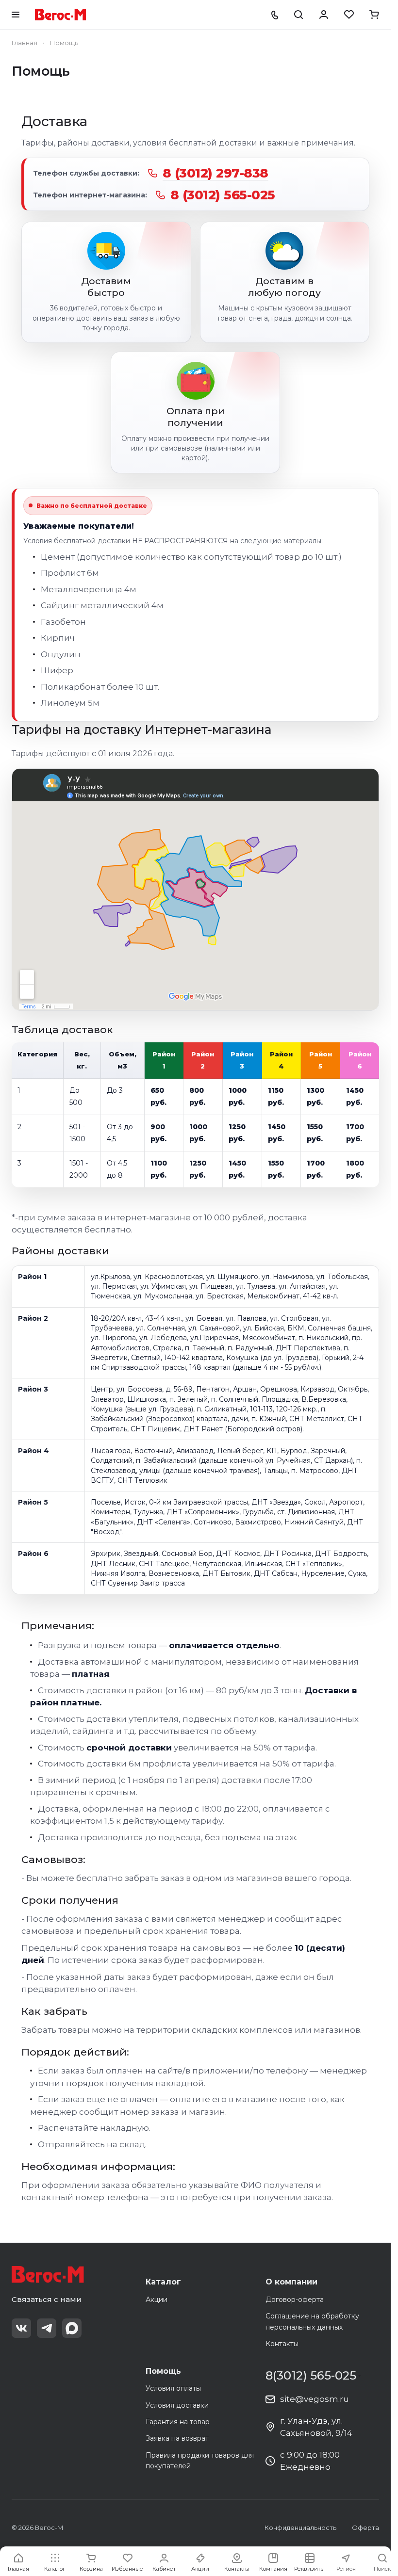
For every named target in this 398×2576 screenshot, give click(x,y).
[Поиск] (298, 15)
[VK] (21, 2328)
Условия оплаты (173, 2388)
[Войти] (324, 15)
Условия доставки (177, 2405)
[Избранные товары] (349, 15)
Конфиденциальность (300, 2527)
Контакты (282, 2344)
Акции (157, 2300)
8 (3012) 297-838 (216, 173)
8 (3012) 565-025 (223, 195)
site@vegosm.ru (315, 2399)
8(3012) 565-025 (311, 2376)
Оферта (365, 2527)
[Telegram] (47, 2328)
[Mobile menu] (16, 15)
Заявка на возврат (177, 2438)
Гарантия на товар (178, 2422)
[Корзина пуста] (374, 15)
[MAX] (72, 2328)
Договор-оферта (295, 2300)
